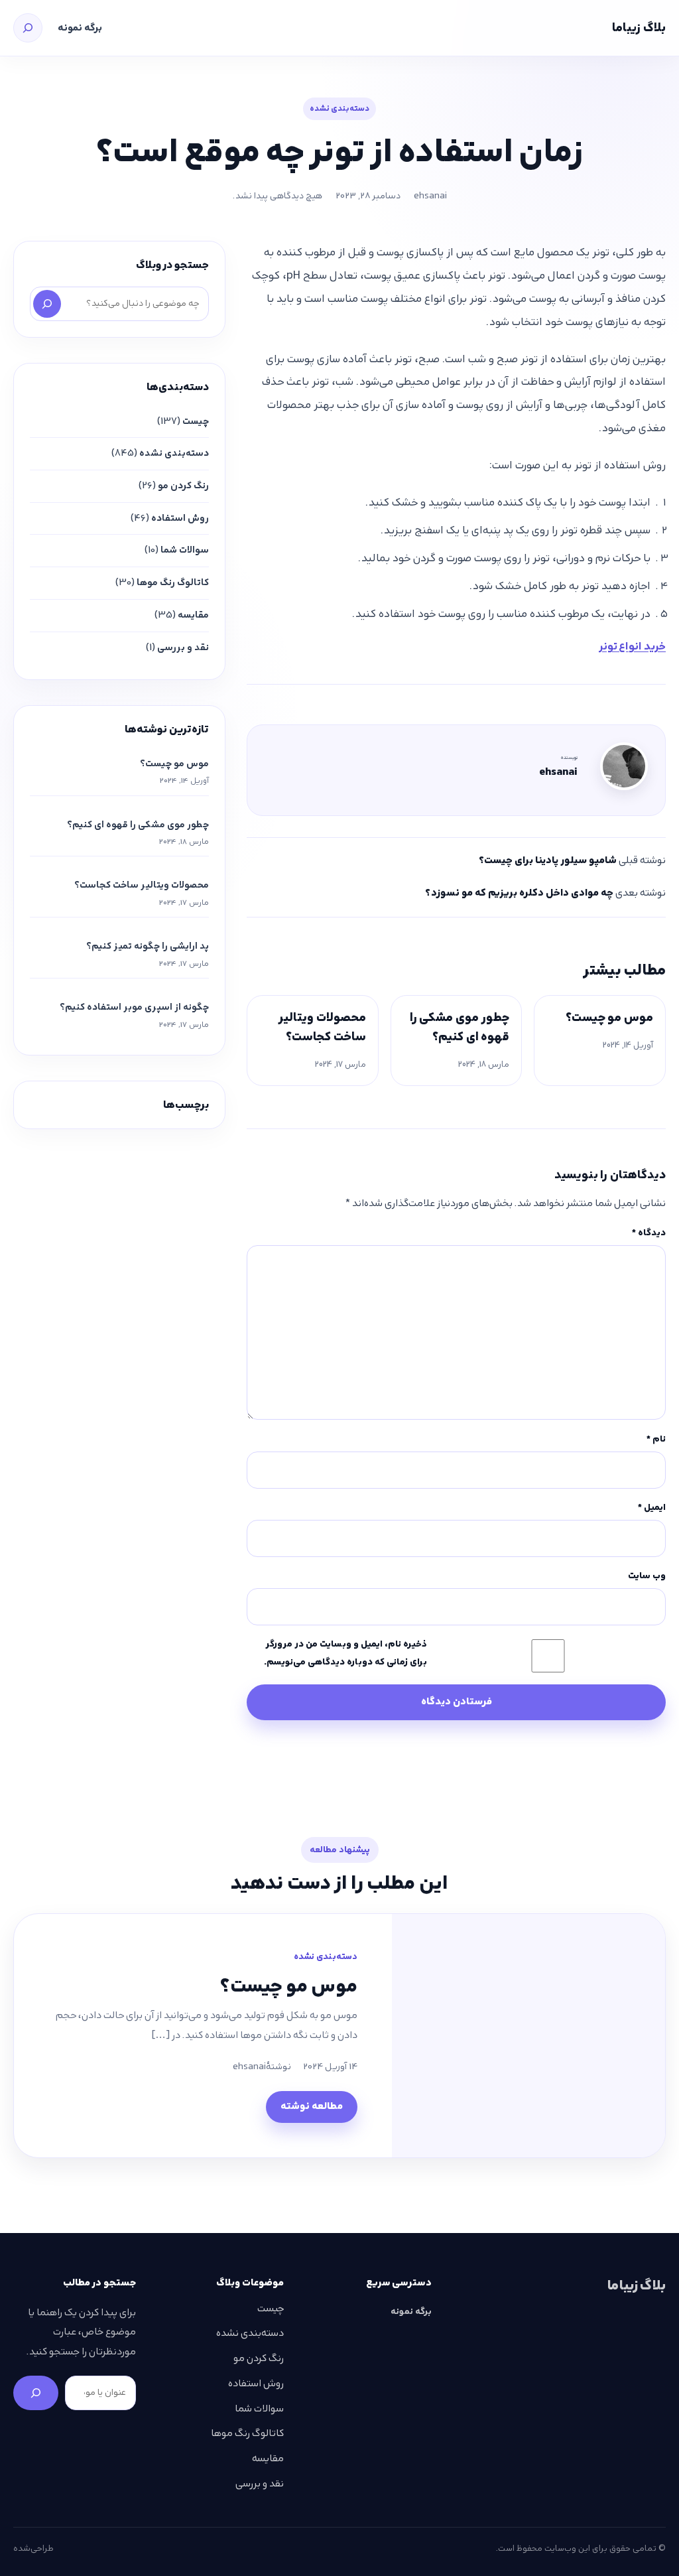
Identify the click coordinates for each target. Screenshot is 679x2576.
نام (656, 1439)
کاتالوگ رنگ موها (173, 582)
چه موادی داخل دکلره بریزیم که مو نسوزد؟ (519, 893)
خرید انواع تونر (632, 646)
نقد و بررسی (183, 647)
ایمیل (652, 1507)
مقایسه (193, 615)
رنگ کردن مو (183, 486)
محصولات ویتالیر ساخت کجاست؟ (322, 1027)
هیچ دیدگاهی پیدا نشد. (278, 196)
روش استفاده (180, 518)
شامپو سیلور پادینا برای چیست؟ (548, 860)
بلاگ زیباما (639, 28)
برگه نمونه (80, 28)
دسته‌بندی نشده (339, 108)
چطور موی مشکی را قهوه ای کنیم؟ (460, 1027)
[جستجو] (28, 28)
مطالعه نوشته (312, 2106)
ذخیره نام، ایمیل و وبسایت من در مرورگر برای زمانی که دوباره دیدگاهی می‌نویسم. (345, 1653)
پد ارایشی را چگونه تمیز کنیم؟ (148, 946)
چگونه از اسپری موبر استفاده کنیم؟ (134, 1007)
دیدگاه (649, 1233)
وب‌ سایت (647, 1576)
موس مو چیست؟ (609, 1017)
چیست (196, 421)
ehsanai (430, 196)
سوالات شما (185, 550)
